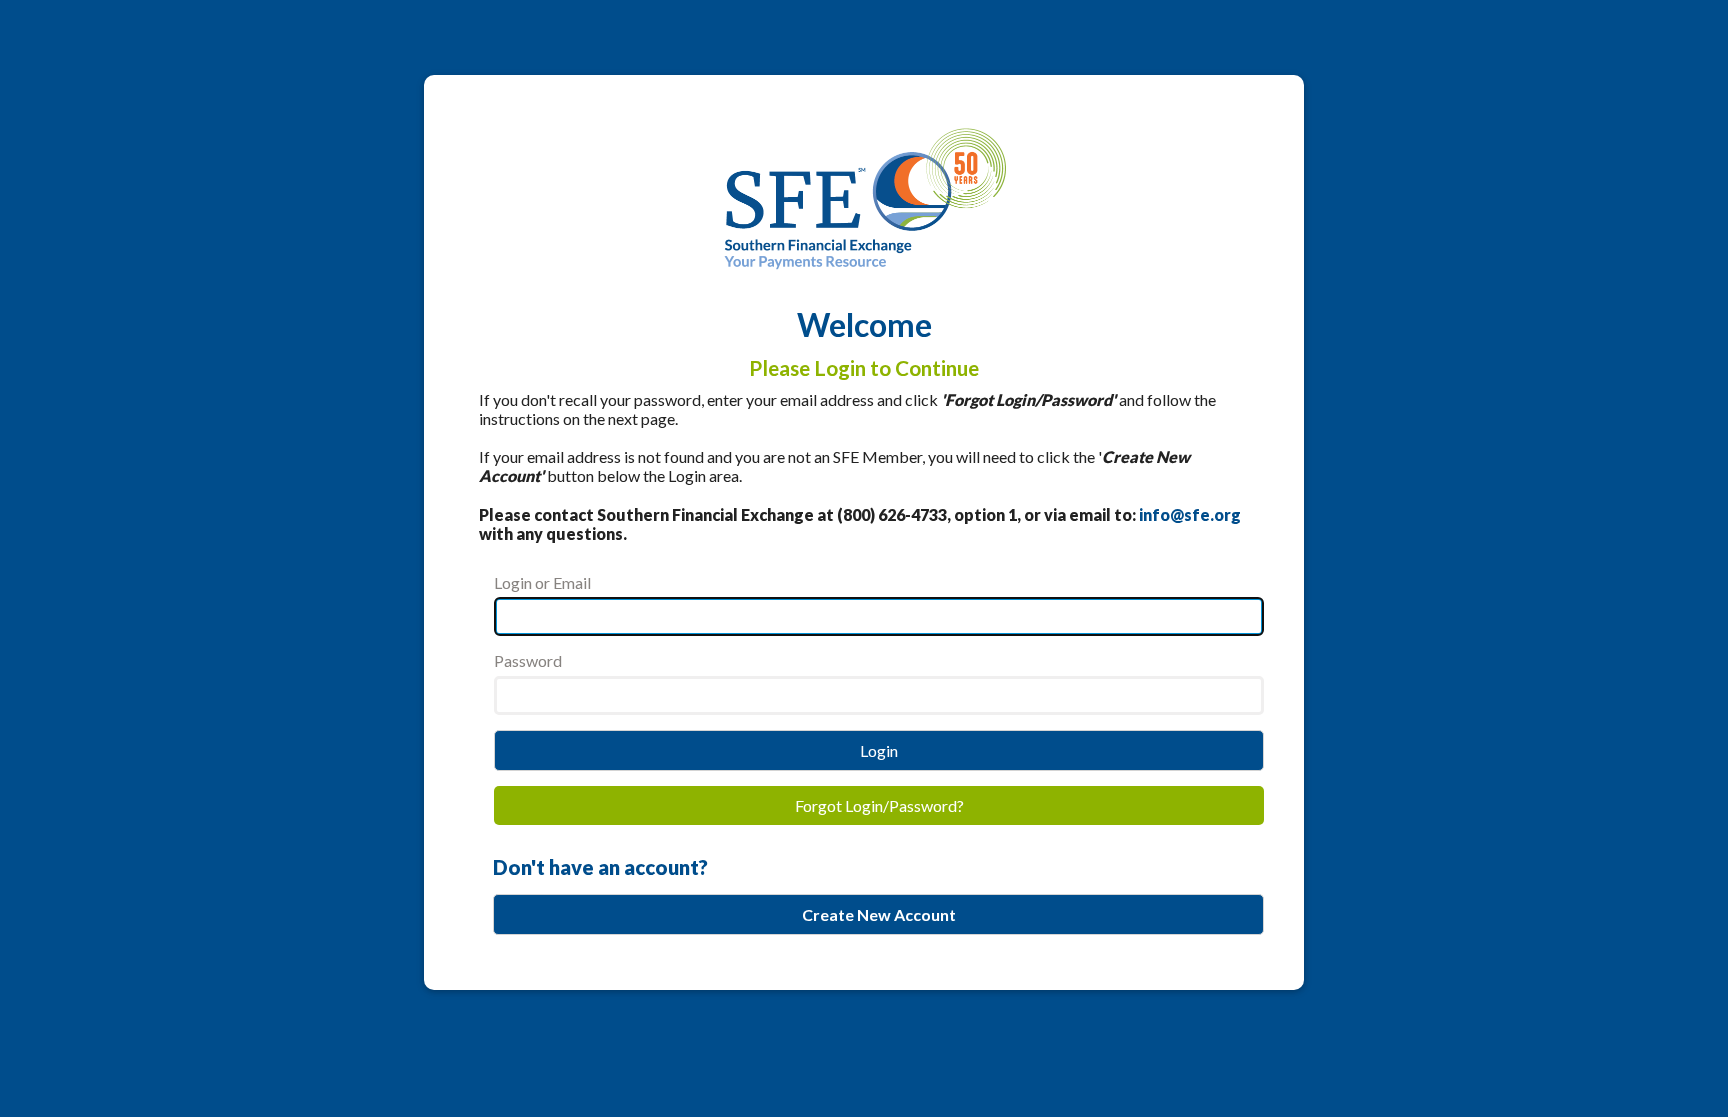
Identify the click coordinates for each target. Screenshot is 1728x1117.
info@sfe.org (1190, 514)
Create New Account (879, 914)
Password (528, 660)
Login (879, 750)
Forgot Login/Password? (879, 805)
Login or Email (542, 582)
